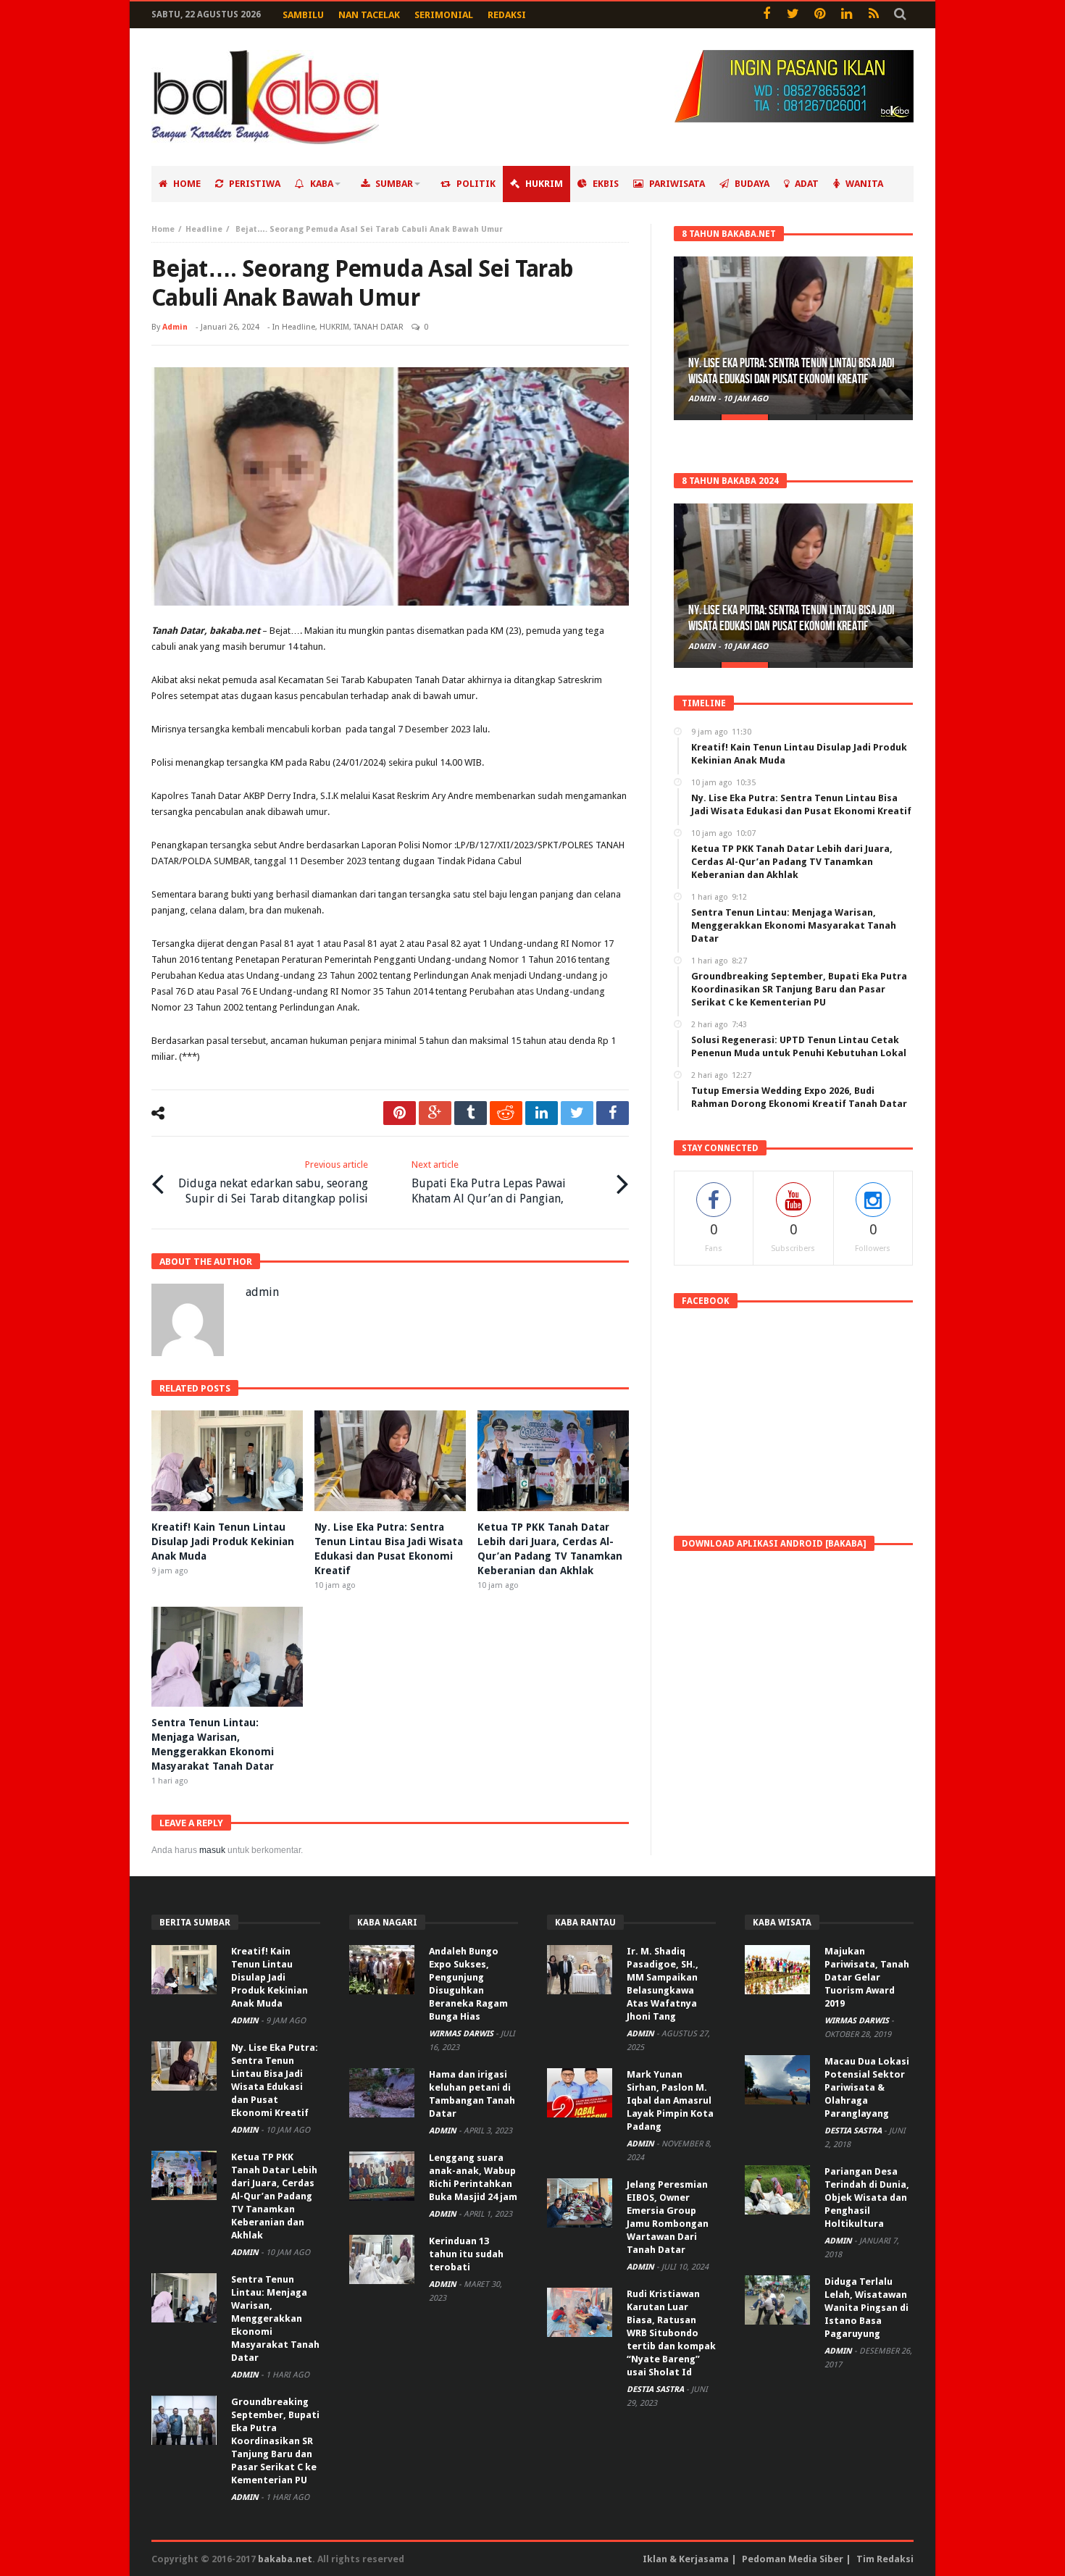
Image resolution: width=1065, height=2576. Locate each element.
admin (175, 327)
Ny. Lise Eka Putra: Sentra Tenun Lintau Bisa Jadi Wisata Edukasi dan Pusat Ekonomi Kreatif (791, 371)
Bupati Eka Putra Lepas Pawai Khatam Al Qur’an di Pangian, (489, 1182)
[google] (435, 1113)
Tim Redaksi (885, 2559)
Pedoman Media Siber (793, 2559)
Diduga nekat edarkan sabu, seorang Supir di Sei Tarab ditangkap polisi (273, 1182)
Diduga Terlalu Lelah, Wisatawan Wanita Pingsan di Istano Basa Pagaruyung (866, 2308)
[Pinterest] (820, 15)
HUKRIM (334, 327)
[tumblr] (471, 1113)
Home (163, 229)
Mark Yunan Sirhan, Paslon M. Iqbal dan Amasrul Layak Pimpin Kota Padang (670, 2100)
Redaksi (507, 15)
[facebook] (613, 1113)
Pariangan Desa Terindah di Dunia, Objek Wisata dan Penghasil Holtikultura (867, 2197)
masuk (212, 1850)
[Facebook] (766, 15)
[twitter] (577, 1113)
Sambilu (303, 15)
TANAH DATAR (379, 327)
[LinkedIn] (847, 15)
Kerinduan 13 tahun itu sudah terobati (466, 2254)
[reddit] (506, 1113)
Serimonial (444, 15)
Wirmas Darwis (462, 2034)
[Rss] (873, 15)
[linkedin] (542, 1113)
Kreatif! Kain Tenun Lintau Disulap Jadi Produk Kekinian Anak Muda (223, 1542)
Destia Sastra (656, 2389)
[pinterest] (400, 1113)
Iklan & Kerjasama (686, 2559)
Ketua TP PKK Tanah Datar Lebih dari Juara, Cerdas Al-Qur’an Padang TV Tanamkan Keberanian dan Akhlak (274, 2196)
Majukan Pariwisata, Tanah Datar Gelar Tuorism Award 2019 (867, 1977)
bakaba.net (285, 2559)
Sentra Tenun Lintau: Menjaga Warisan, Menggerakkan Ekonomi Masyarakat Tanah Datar (275, 2318)
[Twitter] (793, 15)
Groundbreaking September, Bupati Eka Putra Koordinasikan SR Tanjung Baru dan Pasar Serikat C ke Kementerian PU (275, 2441)
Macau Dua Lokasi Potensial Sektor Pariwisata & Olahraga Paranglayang (867, 2087)
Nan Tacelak (369, 15)
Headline (204, 229)
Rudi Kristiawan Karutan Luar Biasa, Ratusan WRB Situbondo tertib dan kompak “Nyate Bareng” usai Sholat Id (671, 2333)
